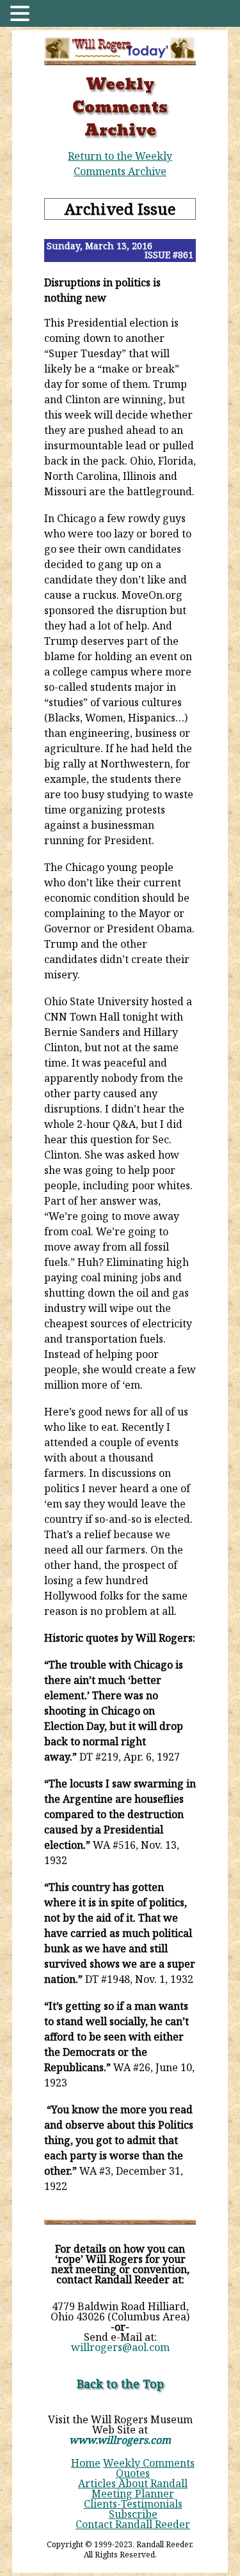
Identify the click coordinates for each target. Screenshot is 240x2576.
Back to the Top (120, 2384)
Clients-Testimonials (133, 2504)
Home (86, 2463)
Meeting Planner (133, 2494)
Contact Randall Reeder (133, 2524)
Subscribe (133, 2514)
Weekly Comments (149, 2463)
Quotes (133, 2473)
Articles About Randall (133, 2483)
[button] (22, 14)
